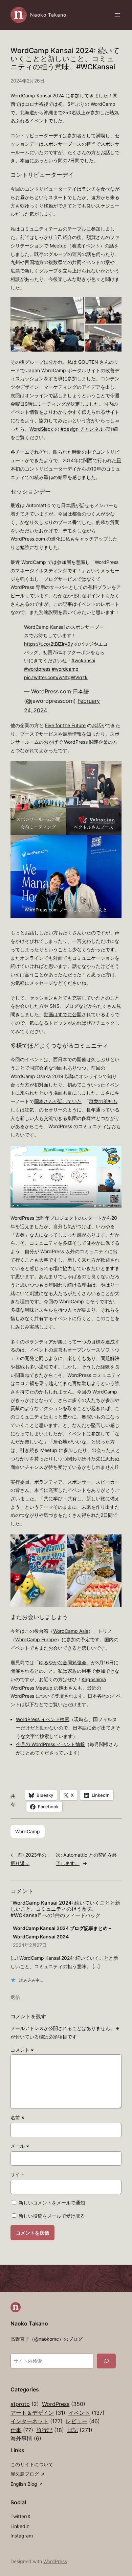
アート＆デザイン (38, 2413)
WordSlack (41, 429)
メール (20, 2146)
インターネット (37, 2421)
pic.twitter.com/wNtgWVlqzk (56, 677)
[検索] (106, 2361)
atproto (25, 2404)
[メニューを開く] (117, 15)
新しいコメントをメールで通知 (52, 2203)
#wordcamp (65, 669)
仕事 (22, 2430)
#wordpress (37, 669)
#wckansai (83, 660)
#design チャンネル (82, 429)
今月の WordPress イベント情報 (50, 1744)
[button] (47, 324)
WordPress (64, 2404)
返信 (15, 1997)
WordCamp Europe (36, 1639)
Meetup (58, 246)
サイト (18, 2174)
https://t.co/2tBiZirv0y (49, 644)
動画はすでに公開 (63, 1014)
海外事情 (26, 2438)
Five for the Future (65, 725)
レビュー (83, 2421)
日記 (80, 2430)
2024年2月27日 (30, 1945)
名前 (17, 2117)
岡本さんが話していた (58, 1101)
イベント (86, 2413)
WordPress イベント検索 (43, 1719)
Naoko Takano (48, 15)
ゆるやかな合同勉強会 (63, 1662)
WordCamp (28, 1831)
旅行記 (50, 2430)
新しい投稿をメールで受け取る (52, 2216)
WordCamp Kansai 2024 (38, 96)
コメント (22, 2050)
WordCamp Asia (71, 1631)
